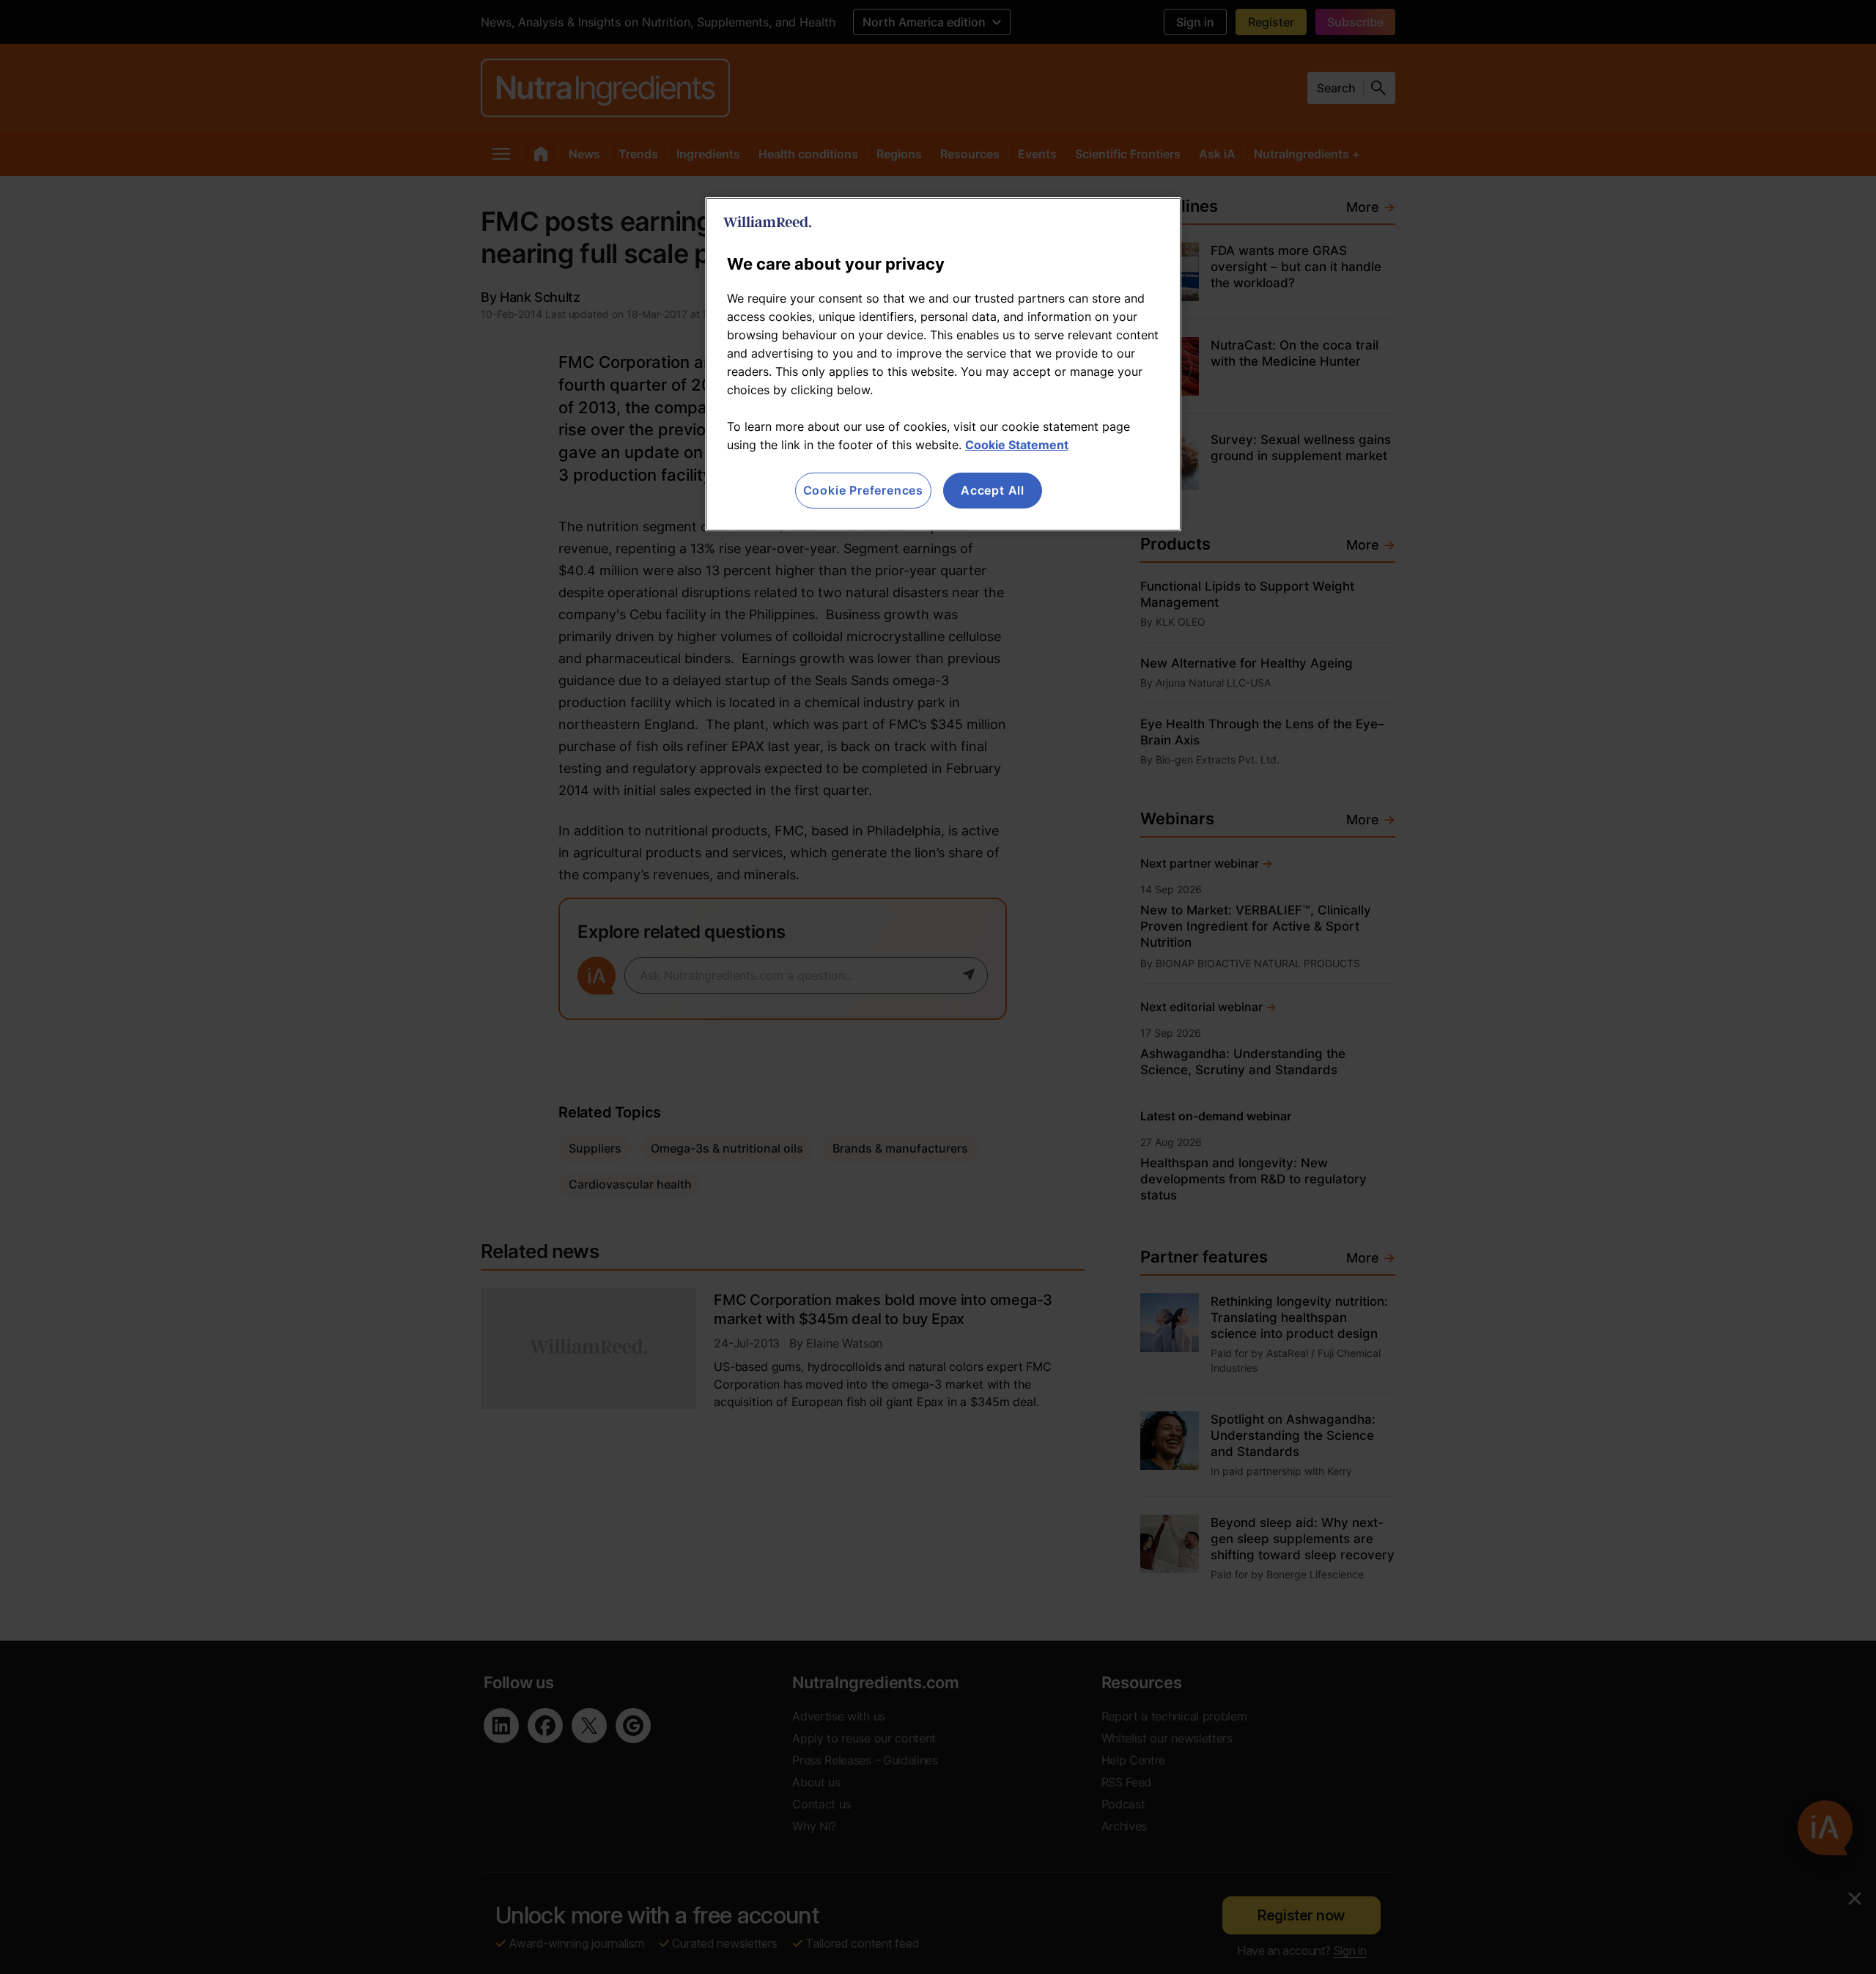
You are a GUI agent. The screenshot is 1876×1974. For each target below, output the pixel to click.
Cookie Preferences (863, 490)
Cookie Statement (1017, 445)
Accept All (993, 490)
